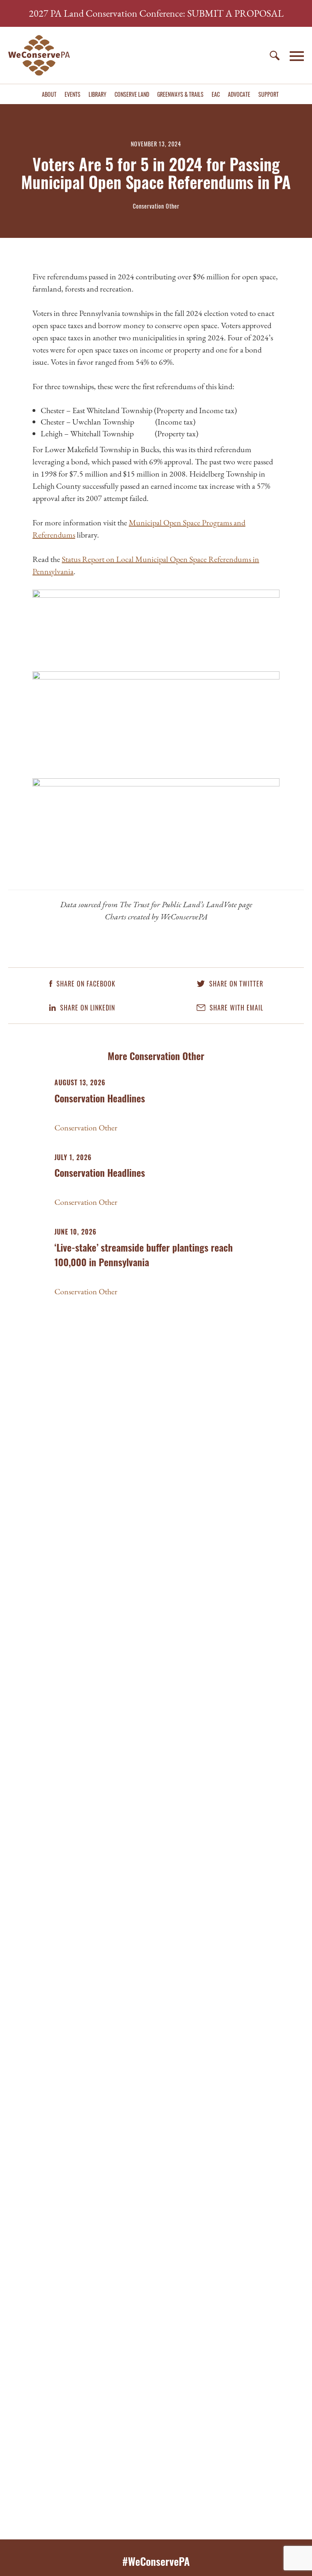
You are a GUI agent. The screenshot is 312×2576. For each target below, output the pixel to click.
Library (97, 94)
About (49, 94)
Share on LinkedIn (87, 1008)
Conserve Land (132, 94)
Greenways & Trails (180, 94)
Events (73, 94)
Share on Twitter (235, 984)
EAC (216, 94)
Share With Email (235, 1008)
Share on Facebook (85, 984)
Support (269, 94)
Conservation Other (86, 1128)
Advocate (239, 94)
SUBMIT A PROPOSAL (235, 13)
